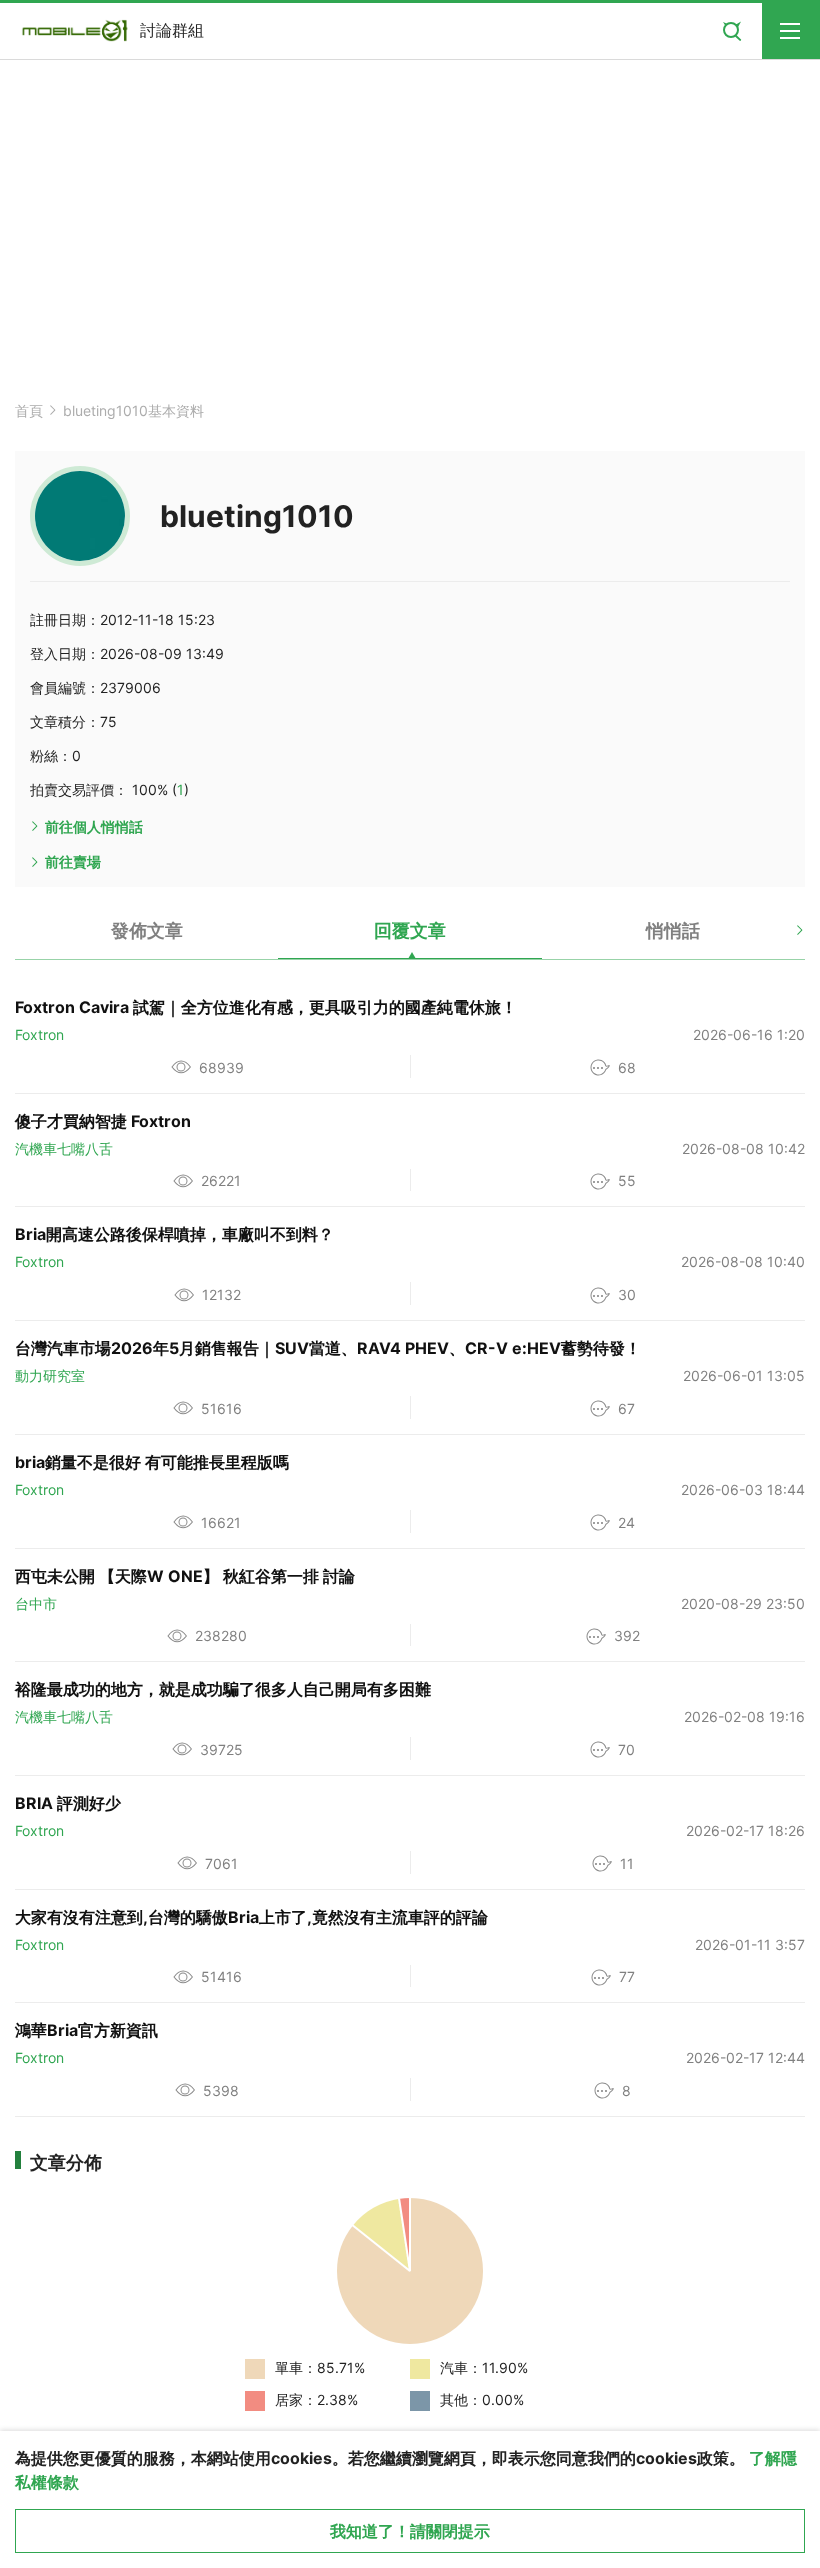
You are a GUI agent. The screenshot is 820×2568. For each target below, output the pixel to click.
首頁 (29, 410)
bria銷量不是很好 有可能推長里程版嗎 (152, 1462)
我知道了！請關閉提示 (410, 2531)
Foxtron (39, 1034)
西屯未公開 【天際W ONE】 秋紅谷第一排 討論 (185, 1576)
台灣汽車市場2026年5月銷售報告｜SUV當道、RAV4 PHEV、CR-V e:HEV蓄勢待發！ (328, 1348)
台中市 (36, 1603)
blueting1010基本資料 (133, 410)
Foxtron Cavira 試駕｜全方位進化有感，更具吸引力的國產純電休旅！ (266, 1007)
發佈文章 (147, 930)
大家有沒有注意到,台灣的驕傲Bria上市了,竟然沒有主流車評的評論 (251, 1917)
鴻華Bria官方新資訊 (86, 2030)
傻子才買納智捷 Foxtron (103, 1121)
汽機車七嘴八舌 (64, 1148)
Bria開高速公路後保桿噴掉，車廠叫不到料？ (174, 1234)
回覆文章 (410, 930)
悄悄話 (673, 930)
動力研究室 (50, 1375)
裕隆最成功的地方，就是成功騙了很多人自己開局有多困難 (223, 1689)
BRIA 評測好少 (68, 1803)
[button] (782, 938)
